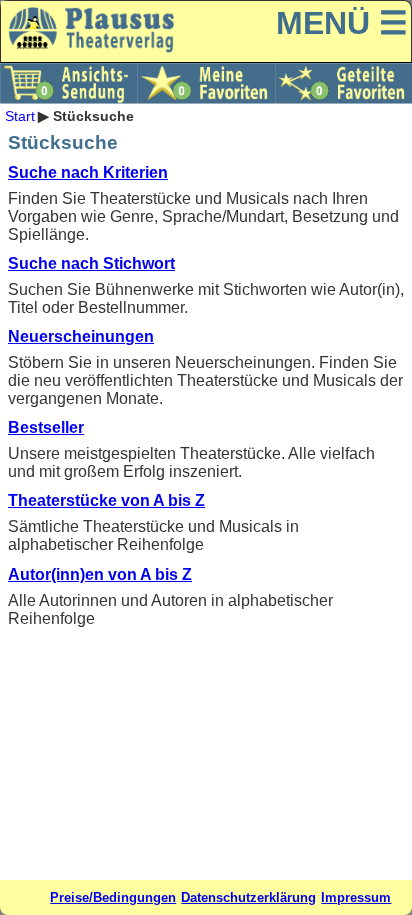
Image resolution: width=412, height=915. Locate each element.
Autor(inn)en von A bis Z (100, 574)
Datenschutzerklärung (248, 897)
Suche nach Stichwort (91, 263)
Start (20, 116)
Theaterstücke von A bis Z (106, 500)
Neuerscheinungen (81, 336)
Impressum (356, 897)
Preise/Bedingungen (113, 897)
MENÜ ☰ (342, 23)
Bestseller (46, 427)
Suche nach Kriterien (88, 172)
